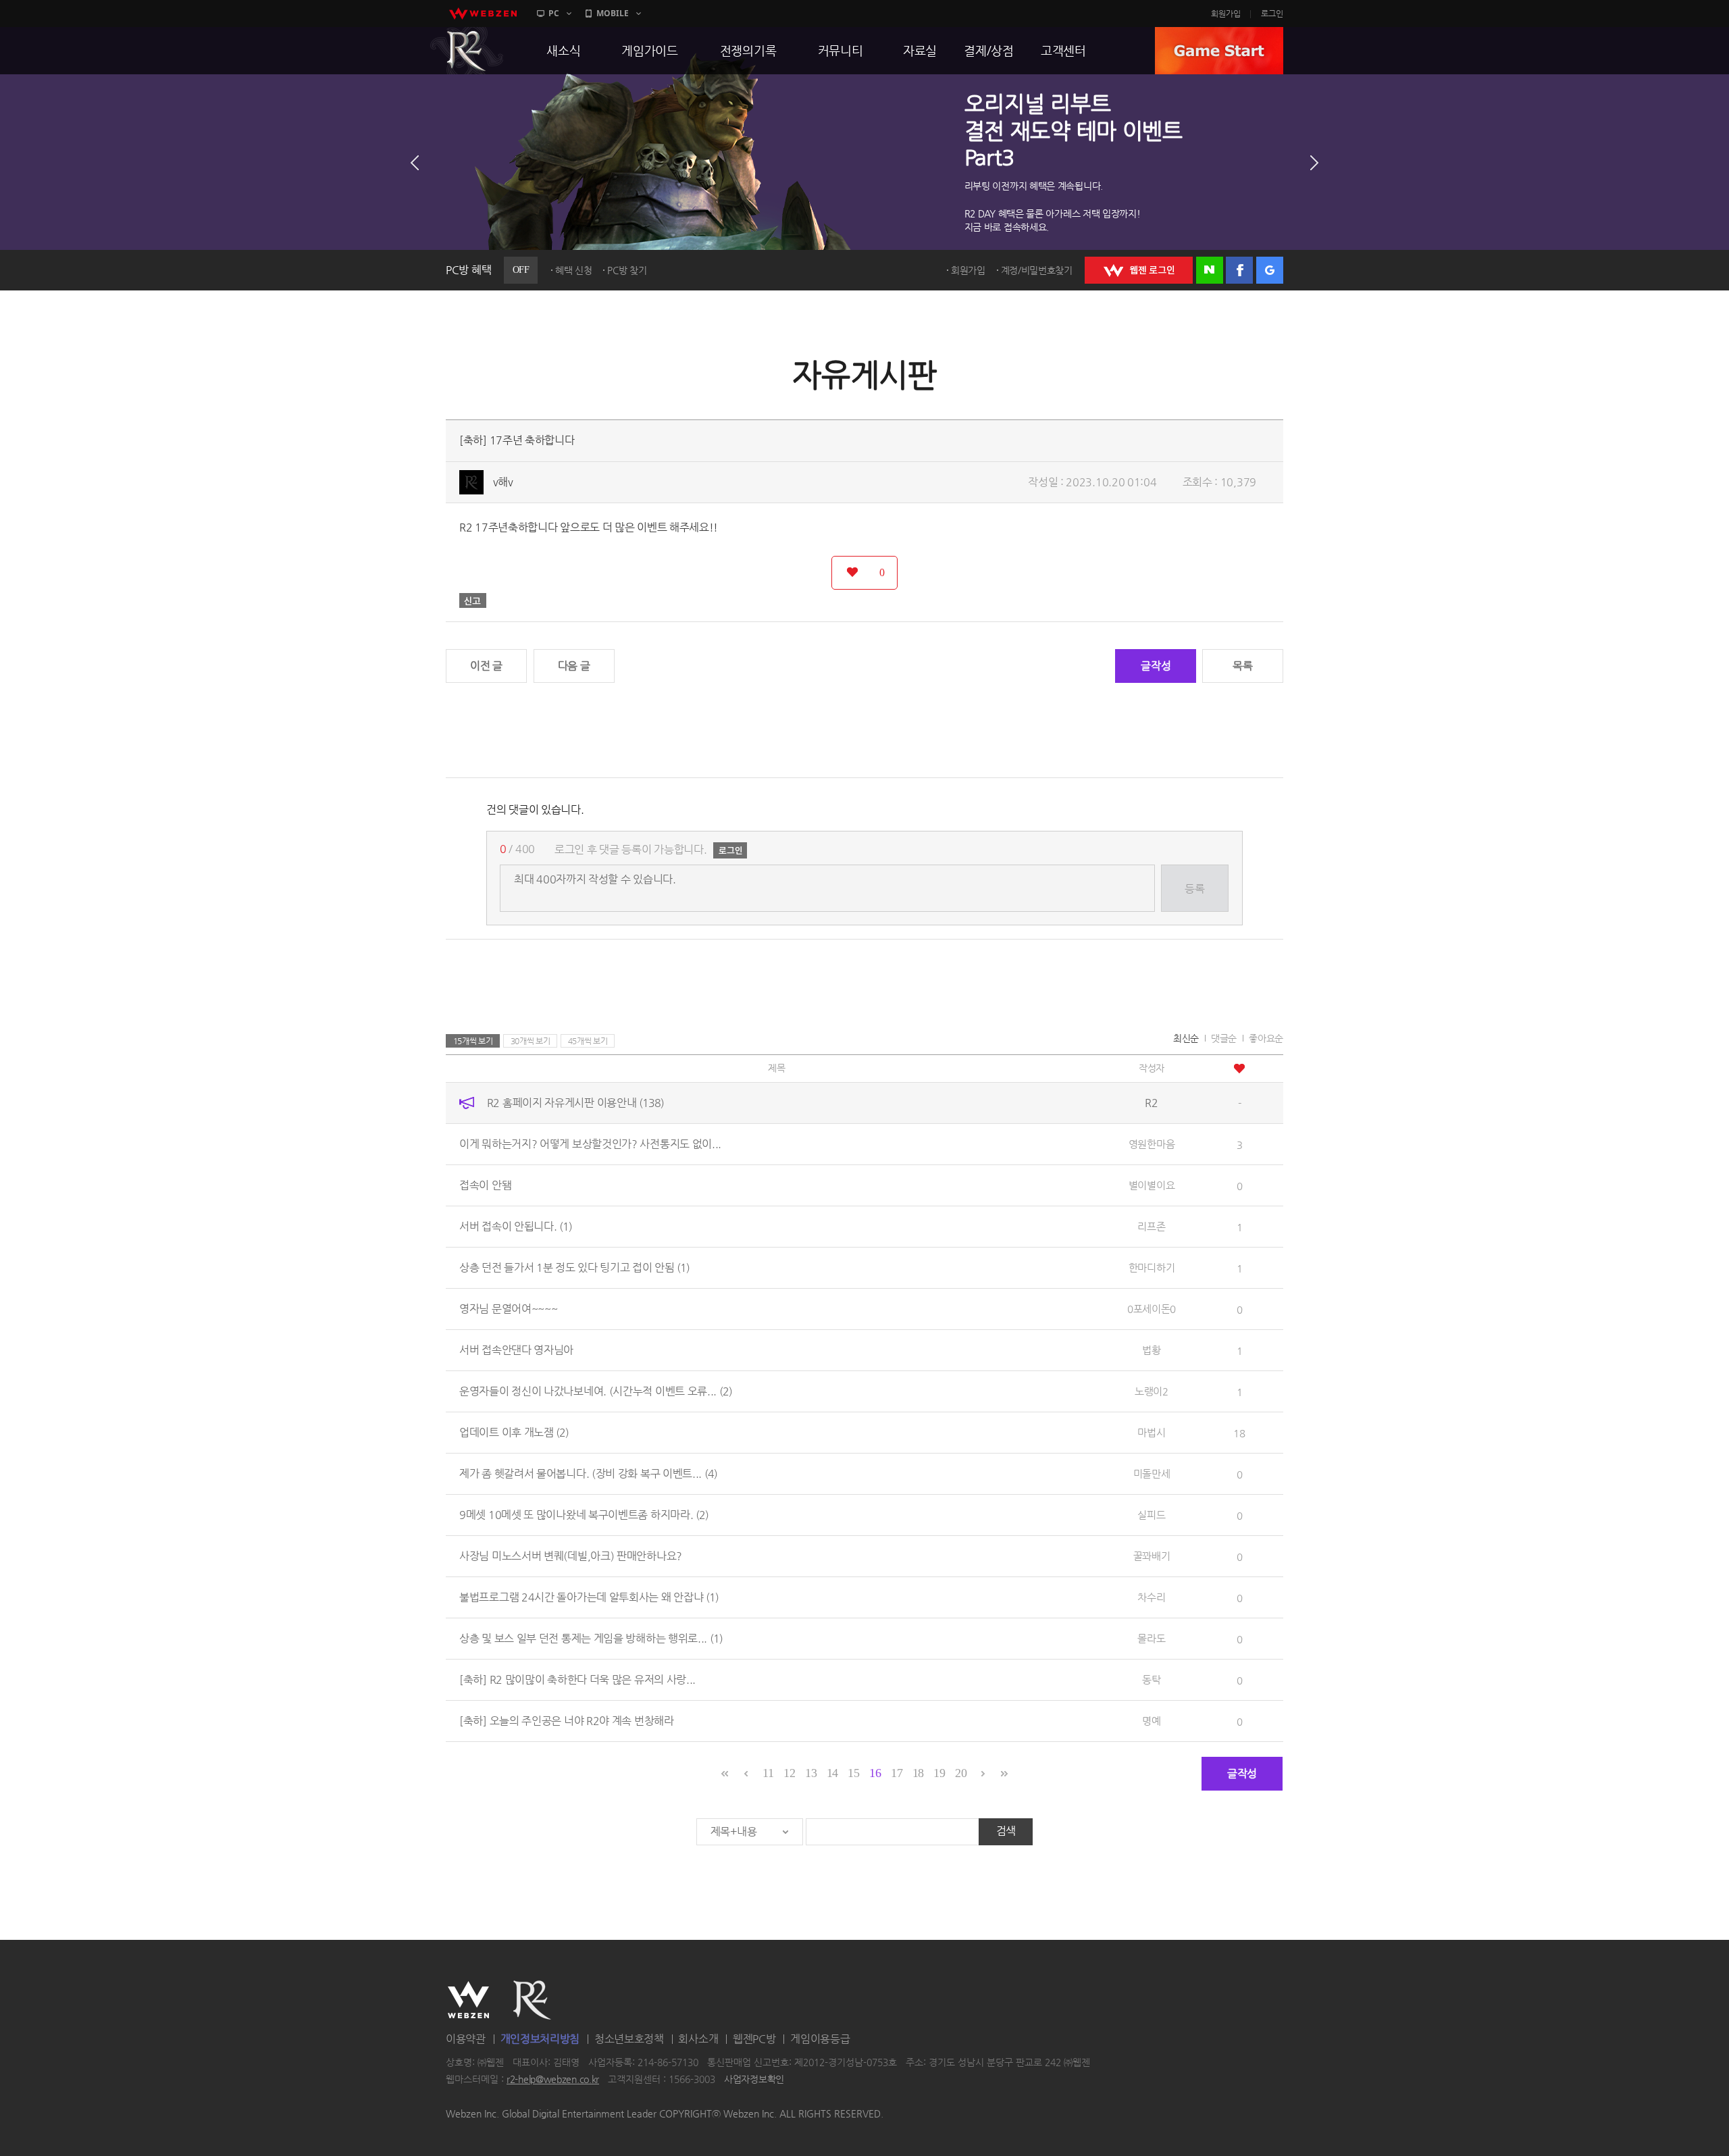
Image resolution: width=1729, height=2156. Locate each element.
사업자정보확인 (754, 2080)
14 (832, 1773)
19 (939, 1773)
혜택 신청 (574, 270)
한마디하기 (1152, 1267)
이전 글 (486, 666)
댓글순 (1224, 1038)
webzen (483, 14)
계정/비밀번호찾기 (1037, 270)
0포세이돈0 (1152, 1309)
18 (918, 1773)
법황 (1151, 1350)
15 (853, 1773)
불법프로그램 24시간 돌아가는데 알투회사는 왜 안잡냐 (589, 1597)
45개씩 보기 (588, 1041)
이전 (415, 163)
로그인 (1272, 14)
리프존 (1151, 1226)
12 (789, 1773)
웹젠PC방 (754, 2039)
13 (811, 1773)
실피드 (1151, 1515)
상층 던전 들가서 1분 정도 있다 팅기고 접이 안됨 (574, 1267)
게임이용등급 (820, 2039)
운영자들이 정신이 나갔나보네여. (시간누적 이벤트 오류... (596, 1391)
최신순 (1186, 1038)
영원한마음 (1152, 1144)
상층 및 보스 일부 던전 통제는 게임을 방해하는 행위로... (591, 1638)
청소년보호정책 (629, 2039)
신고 (473, 600)
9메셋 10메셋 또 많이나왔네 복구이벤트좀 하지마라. (584, 1515)
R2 (467, 51)
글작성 (1156, 666)
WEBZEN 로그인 (1139, 270)
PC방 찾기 (627, 270)
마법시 (1151, 1432)
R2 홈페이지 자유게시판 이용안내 (575, 1103)
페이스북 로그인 (1239, 270)
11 (768, 1773)
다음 (1314, 163)
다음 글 (574, 666)
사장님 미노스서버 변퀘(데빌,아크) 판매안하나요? (571, 1556)
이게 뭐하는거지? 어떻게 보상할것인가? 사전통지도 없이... (590, 1144)
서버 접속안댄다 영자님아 (516, 1350)
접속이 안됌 (485, 1185)
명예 (1151, 1721)
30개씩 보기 (531, 1041)
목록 (1242, 666)
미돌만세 (1152, 1473)
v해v (503, 482)
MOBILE (613, 13)
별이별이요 (1152, 1185)
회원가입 (1226, 14)
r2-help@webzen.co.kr (553, 2080)
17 (897, 1773)
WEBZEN (468, 2000)
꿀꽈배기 (1152, 1556)
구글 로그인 (1270, 270)
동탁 (1151, 1679)
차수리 (1151, 1597)
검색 (1006, 1831)
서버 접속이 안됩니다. (516, 1226)
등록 (1194, 889)
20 (961, 1773)
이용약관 (466, 2039)
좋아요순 (1266, 1038)
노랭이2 (1152, 1391)
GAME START (1219, 51)
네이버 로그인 (1210, 270)
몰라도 (1151, 1638)
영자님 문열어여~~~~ (508, 1309)
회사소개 (698, 2039)
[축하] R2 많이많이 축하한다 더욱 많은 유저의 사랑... (577, 1679)
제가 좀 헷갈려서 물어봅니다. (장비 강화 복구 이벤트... (588, 1473)
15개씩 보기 (473, 1041)
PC (554, 13)
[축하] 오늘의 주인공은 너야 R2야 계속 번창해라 (567, 1721)
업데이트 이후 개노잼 (514, 1432)
